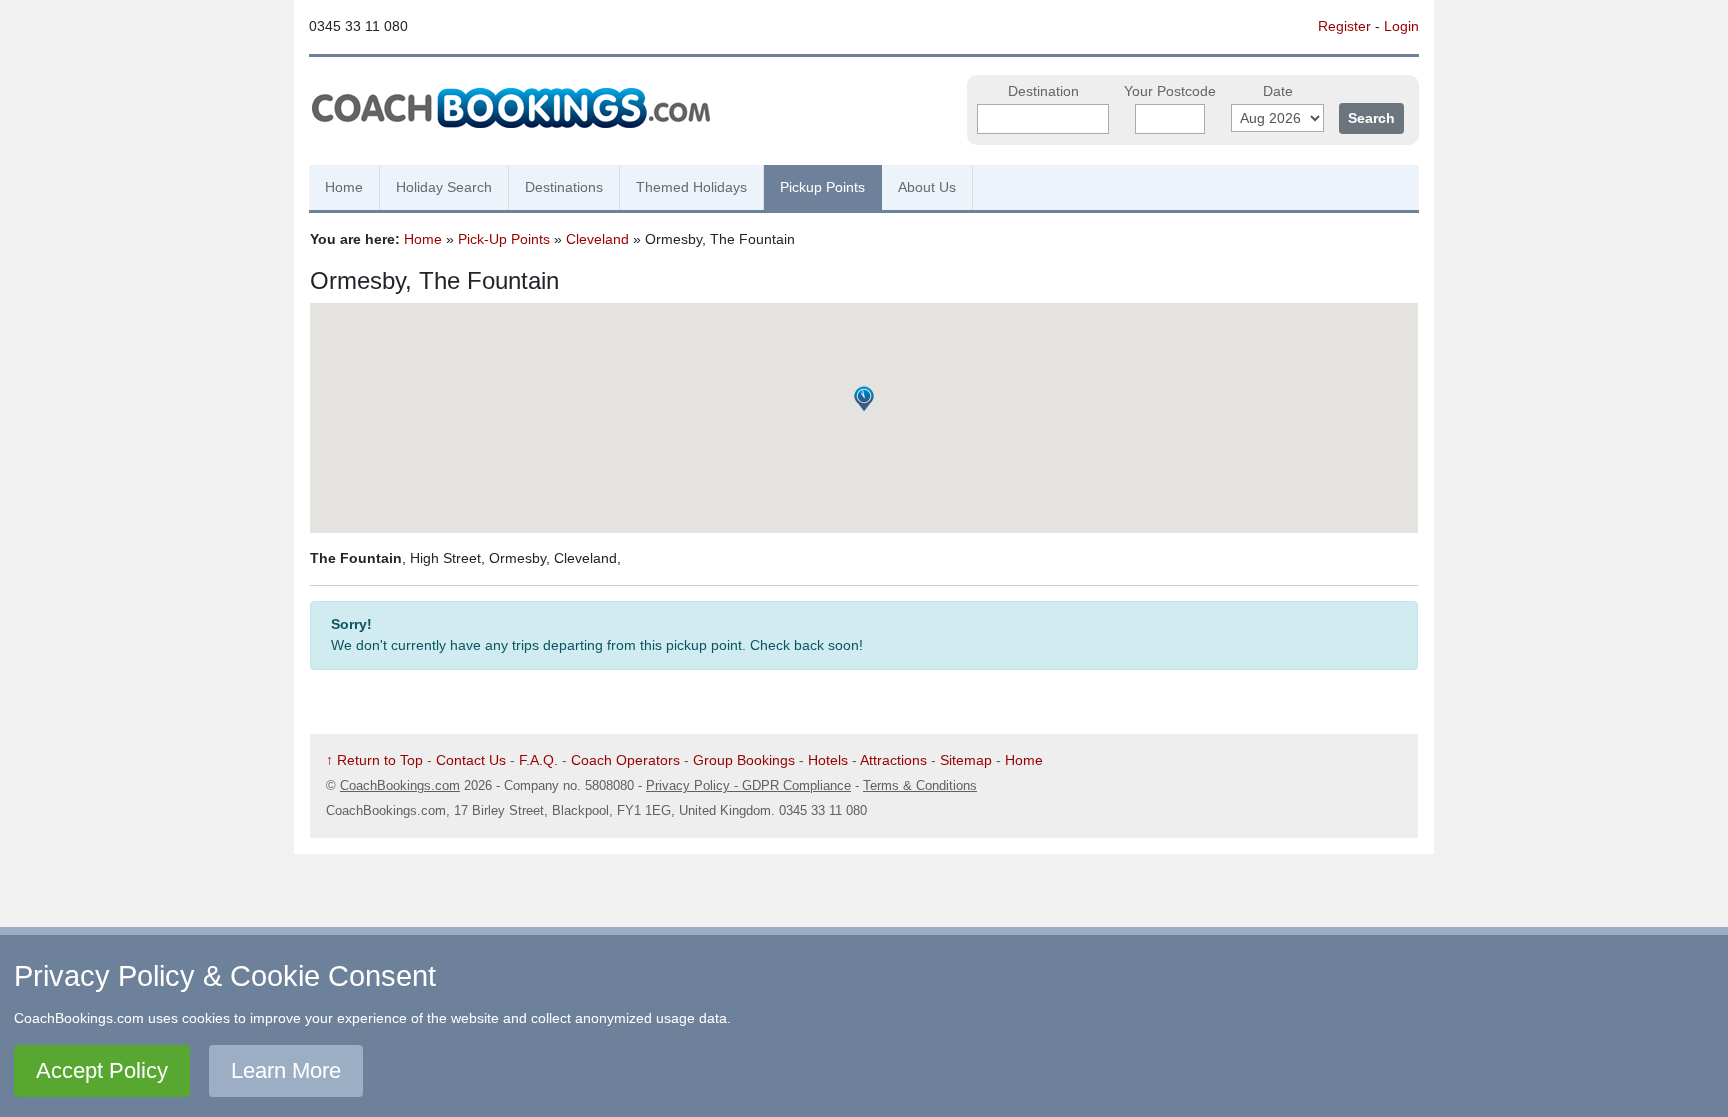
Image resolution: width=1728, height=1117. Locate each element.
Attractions (893, 760)
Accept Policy (102, 1070)
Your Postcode (1170, 91)
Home (344, 187)
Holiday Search (444, 187)
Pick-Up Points (504, 239)
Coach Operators (625, 760)
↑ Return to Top (374, 760)
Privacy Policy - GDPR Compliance (748, 785)
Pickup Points (822, 187)
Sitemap (966, 760)
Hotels (828, 760)
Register (1344, 26)
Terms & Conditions (920, 785)
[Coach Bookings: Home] (511, 105)
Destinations (564, 187)
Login (1401, 26)
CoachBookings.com (400, 785)
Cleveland (597, 239)
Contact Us (471, 760)
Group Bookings (744, 760)
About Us (927, 187)
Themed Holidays (691, 187)
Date (1278, 91)
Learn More (286, 1070)
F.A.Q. (538, 760)
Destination (1043, 91)
